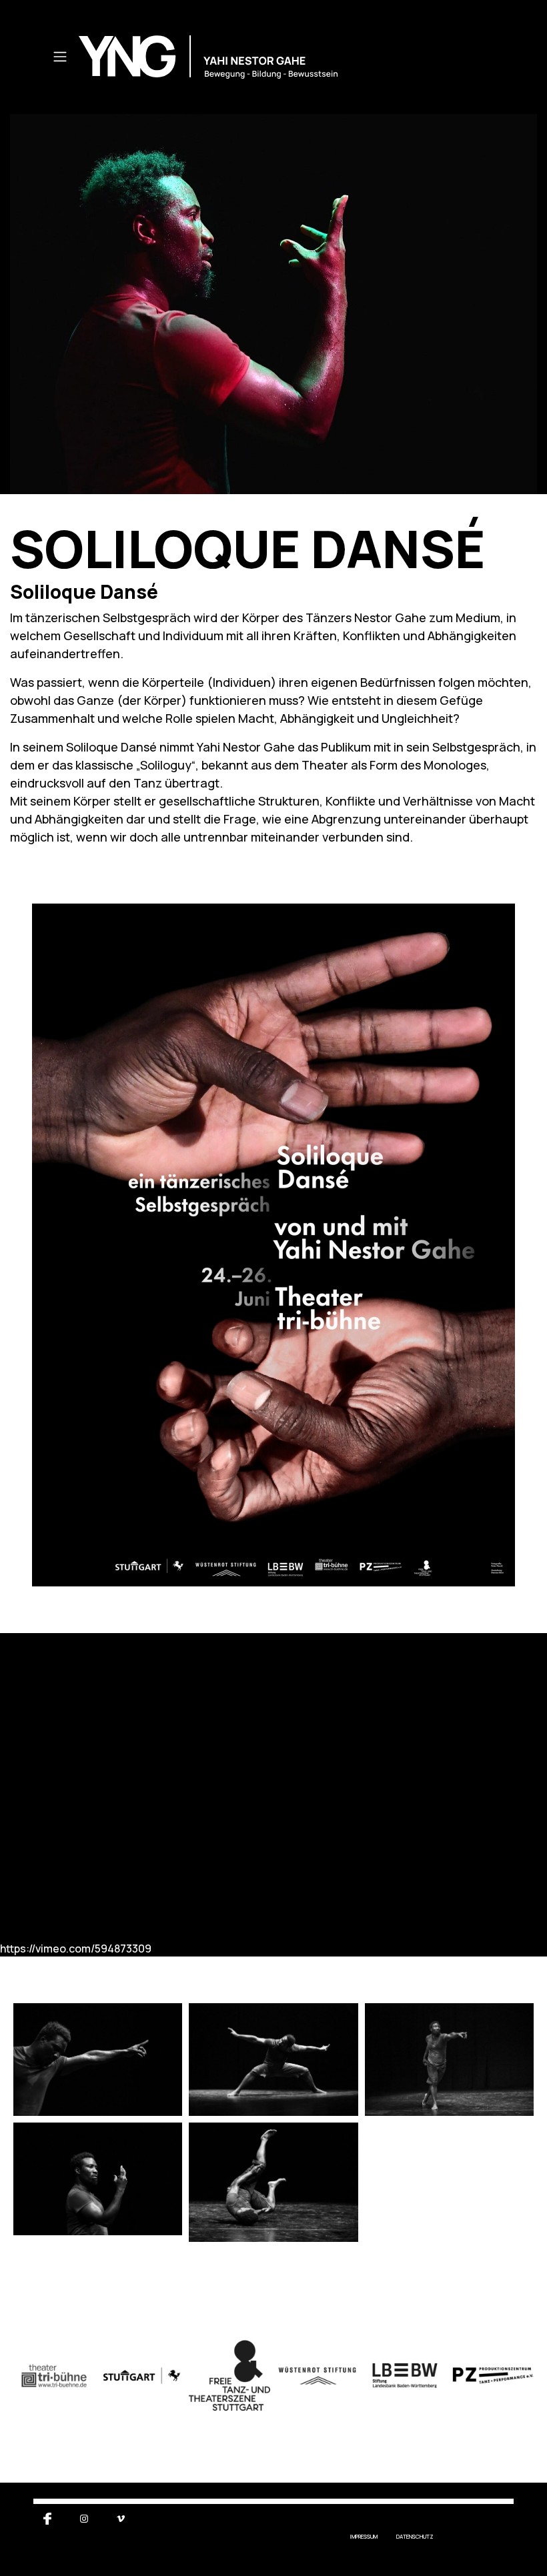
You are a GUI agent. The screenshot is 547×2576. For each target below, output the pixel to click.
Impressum (364, 2536)
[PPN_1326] (273, 2060)
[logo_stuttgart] (142, 2376)
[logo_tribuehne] (54, 2376)
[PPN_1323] (98, 2060)
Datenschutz (415, 2536)
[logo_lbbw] (405, 2376)
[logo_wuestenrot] (318, 2376)
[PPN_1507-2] (449, 2060)
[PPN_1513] (98, 2179)
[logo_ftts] (229, 2376)
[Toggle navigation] (60, 57)
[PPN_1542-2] (273, 2182)
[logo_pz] (493, 2376)
